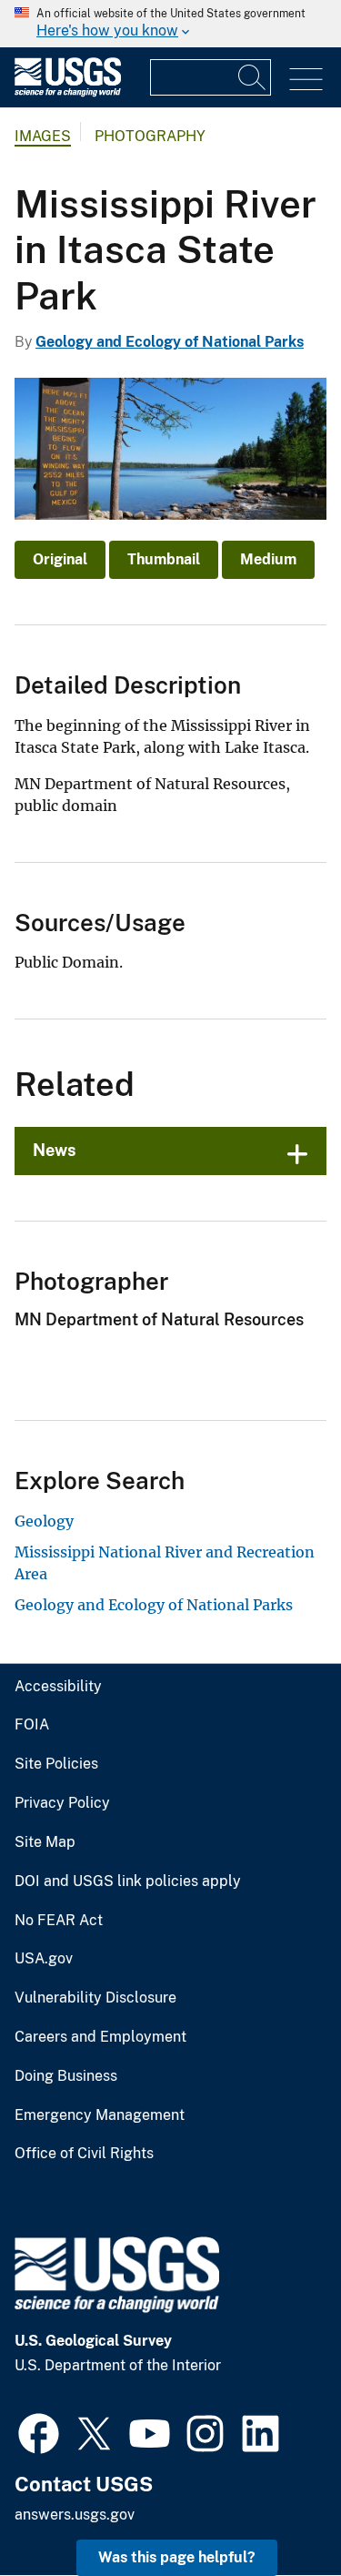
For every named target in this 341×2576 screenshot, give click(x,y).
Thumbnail (164, 559)
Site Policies (56, 1764)
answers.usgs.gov (75, 2515)
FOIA (32, 1725)
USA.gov (44, 1959)
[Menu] (306, 80)
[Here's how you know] (170, 24)
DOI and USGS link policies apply (128, 1881)
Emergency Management (100, 2115)
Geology (44, 1521)
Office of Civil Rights (84, 2154)
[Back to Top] (275, 2510)
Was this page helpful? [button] (177, 2557)
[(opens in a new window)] (39, 2431)
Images (43, 136)
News (55, 1150)
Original (60, 559)
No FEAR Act (59, 1921)
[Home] (68, 92)
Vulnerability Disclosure (95, 1998)
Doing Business (66, 2076)
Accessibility (58, 1687)
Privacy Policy (62, 1803)
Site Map (45, 1842)
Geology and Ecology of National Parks (170, 342)
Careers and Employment (100, 2037)
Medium (268, 559)
